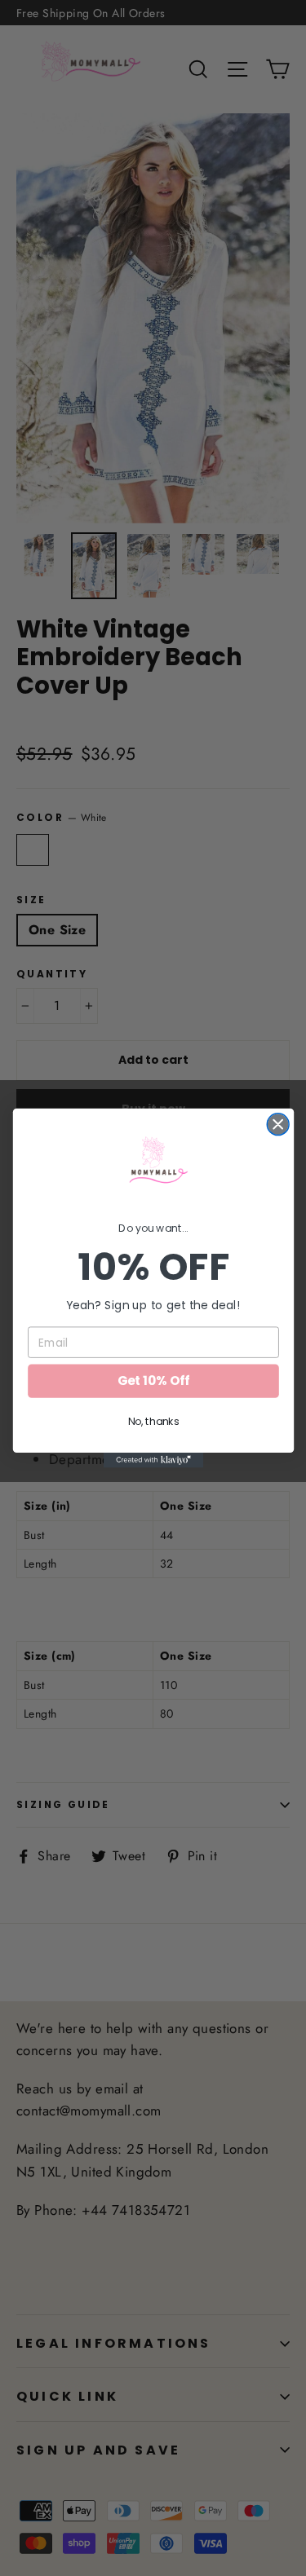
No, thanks (153, 1422)
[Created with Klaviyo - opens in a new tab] (153, 1460)
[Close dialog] (278, 1125)
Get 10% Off (153, 1381)
